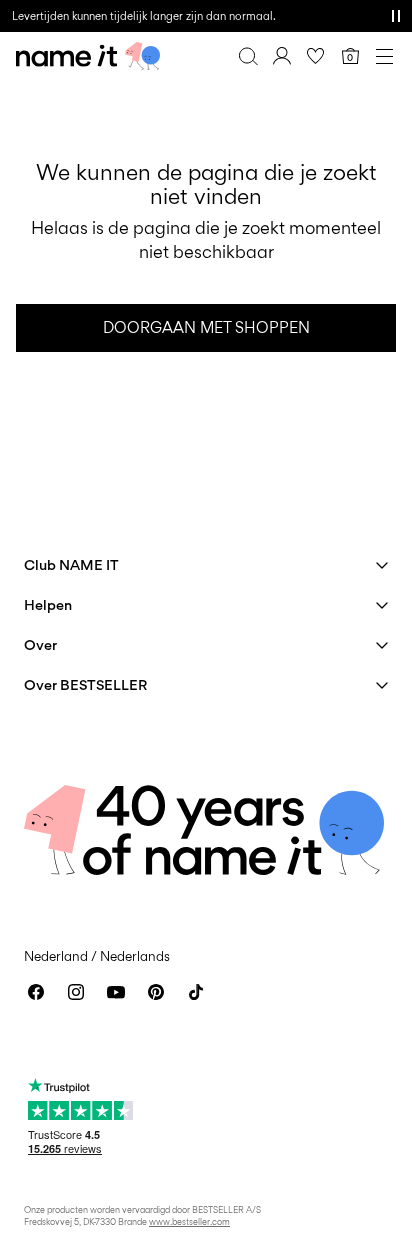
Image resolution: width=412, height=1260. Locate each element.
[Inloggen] (282, 56)
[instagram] (76, 992)
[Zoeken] (248, 56)
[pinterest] (156, 992)
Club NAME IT (71, 564)
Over (40, 644)
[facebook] (36, 992)
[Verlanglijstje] (316, 56)
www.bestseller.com (189, 1221)
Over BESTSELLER (85, 684)
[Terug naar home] (88, 56)
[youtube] (116, 992)
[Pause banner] (396, 16)
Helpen (48, 604)
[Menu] (384, 56)
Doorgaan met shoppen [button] (206, 327)
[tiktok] (196, 992)
